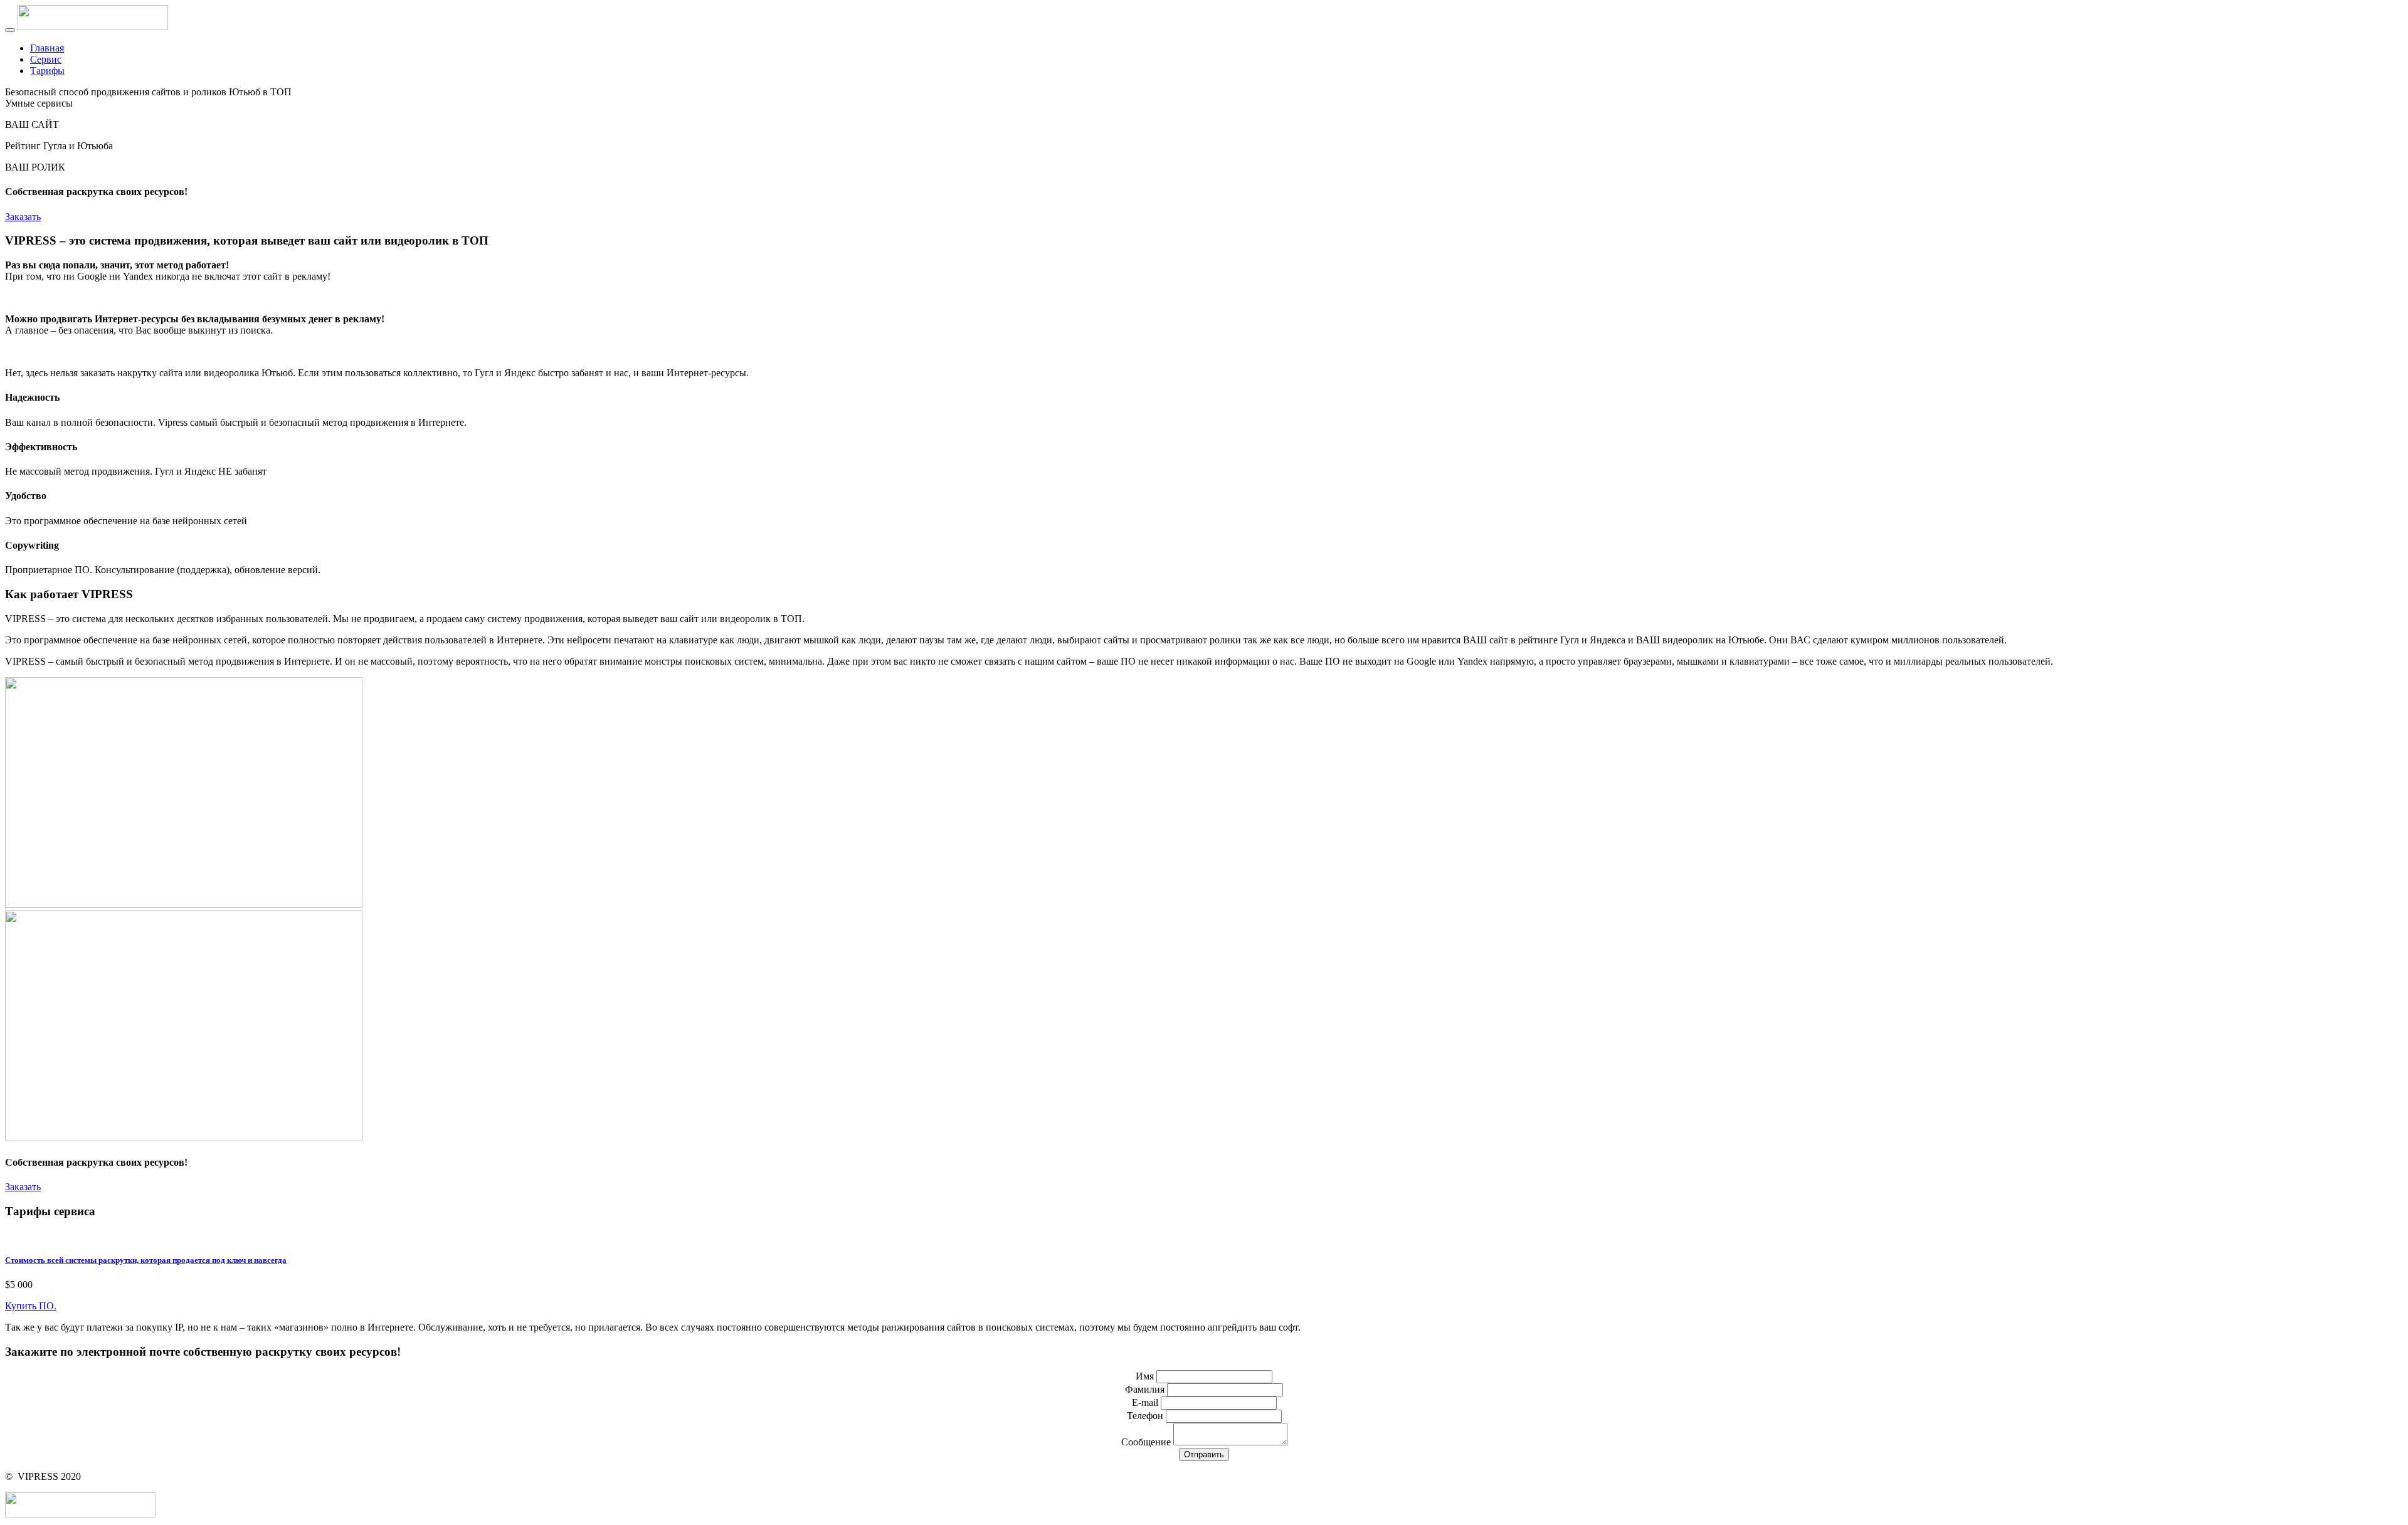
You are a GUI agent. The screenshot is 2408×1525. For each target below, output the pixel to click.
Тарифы (47, 71)
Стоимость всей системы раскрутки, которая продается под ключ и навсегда (146, 1260)
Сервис (46, 59)
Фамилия (1145, 1389)
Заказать (23, 217)
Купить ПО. (31, 1306)
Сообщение (1146, 1442)
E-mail (1145, 1402)
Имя (1145, 1376)
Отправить (1204, 1454)
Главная (47, 48)
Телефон (1145, 1416)
